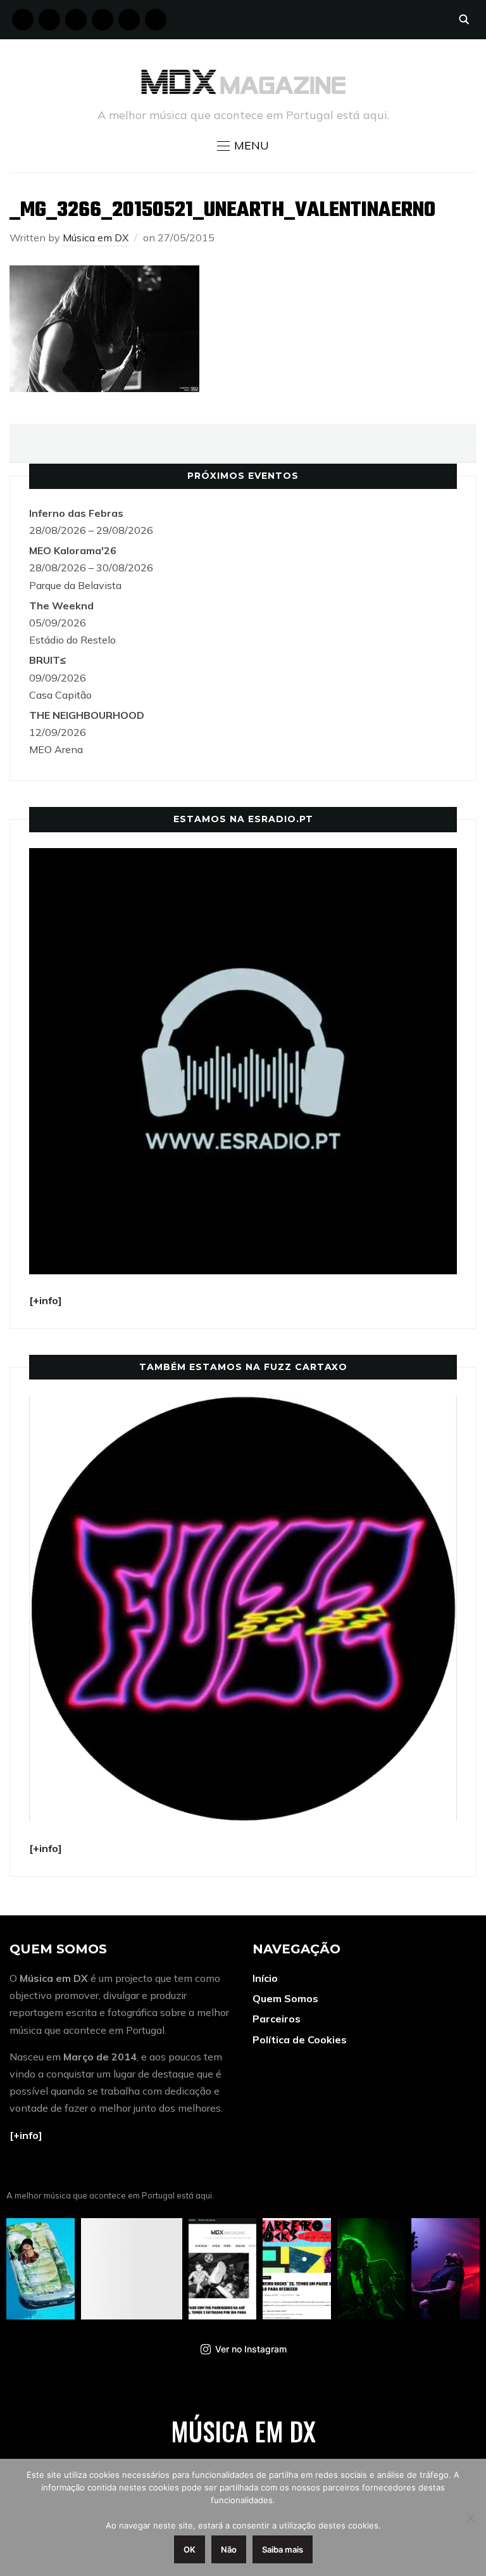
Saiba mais (283, 2549)
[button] (243, 146)
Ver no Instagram (251, 2349)
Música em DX (96, 238)
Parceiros (277, 2019)
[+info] (26, 2135)
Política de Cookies (300, 2040)
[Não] (470, 2518)
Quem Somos (285, 1998)
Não (229, 2549)
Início (265, 1978)
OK (190, 2549)
